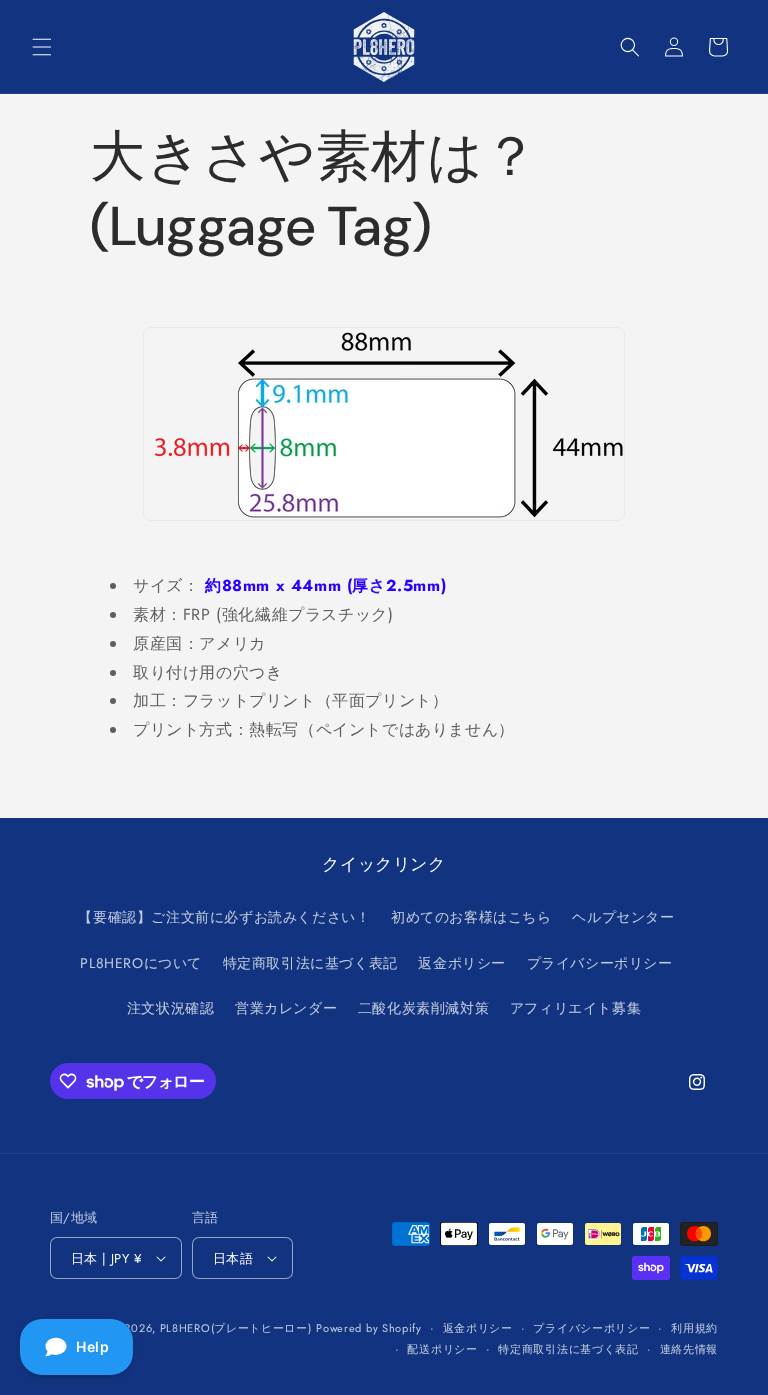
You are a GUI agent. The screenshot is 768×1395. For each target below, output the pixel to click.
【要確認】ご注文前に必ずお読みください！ (224, 917)
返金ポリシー (462, 963)
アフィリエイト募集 (575, 1008)
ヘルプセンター (623, 917)
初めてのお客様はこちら (471, 917)
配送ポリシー (442, 1349)
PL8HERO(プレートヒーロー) (236, 1328)
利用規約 (694, 1328)
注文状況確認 (171, 1008)
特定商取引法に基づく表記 (310, 963)
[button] (42, 47)
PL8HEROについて (141, 963)
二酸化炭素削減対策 (423, 1008)
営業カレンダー (286, 1008)
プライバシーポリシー (600, 963)
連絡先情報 (689, 1349)
